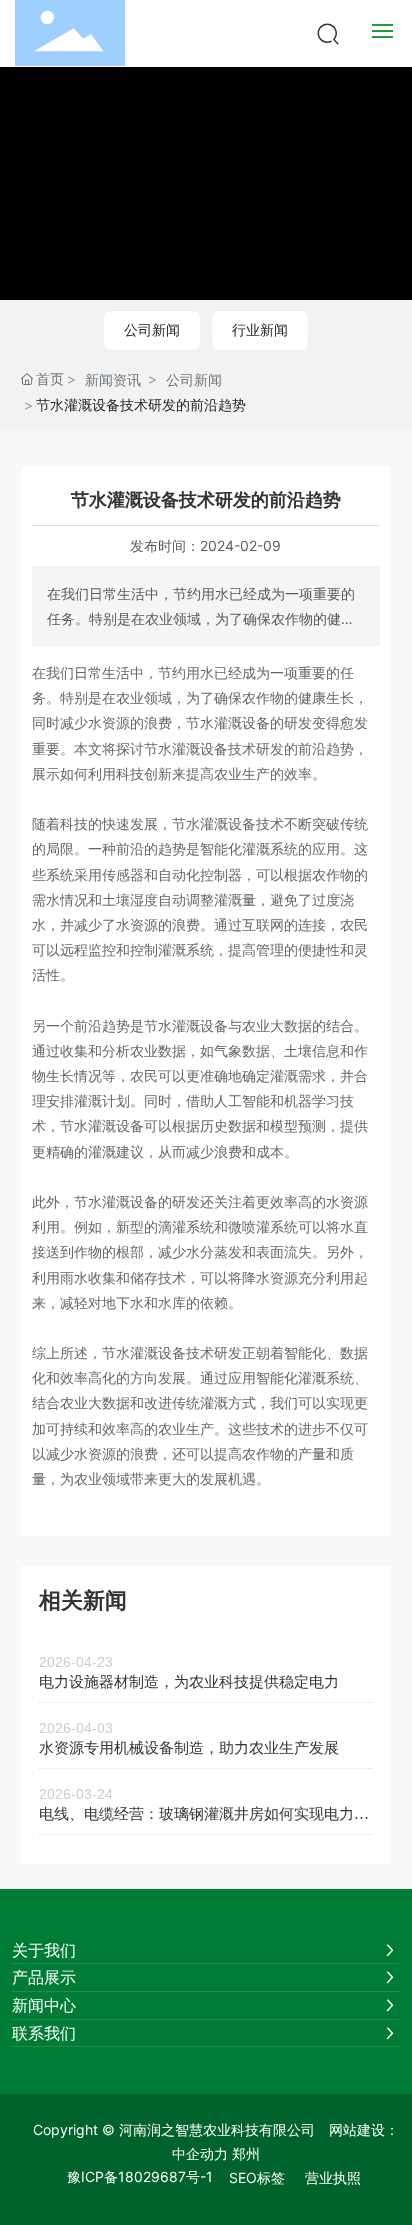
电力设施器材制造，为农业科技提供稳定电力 (189, 1682)
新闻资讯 (113, 379)
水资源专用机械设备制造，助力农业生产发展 (189, 1748)
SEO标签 (257, 2177)
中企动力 (200, 2153)
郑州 (246, 2153)
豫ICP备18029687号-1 (140, 2176)
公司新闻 (152, 329)
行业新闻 (260, 329)
